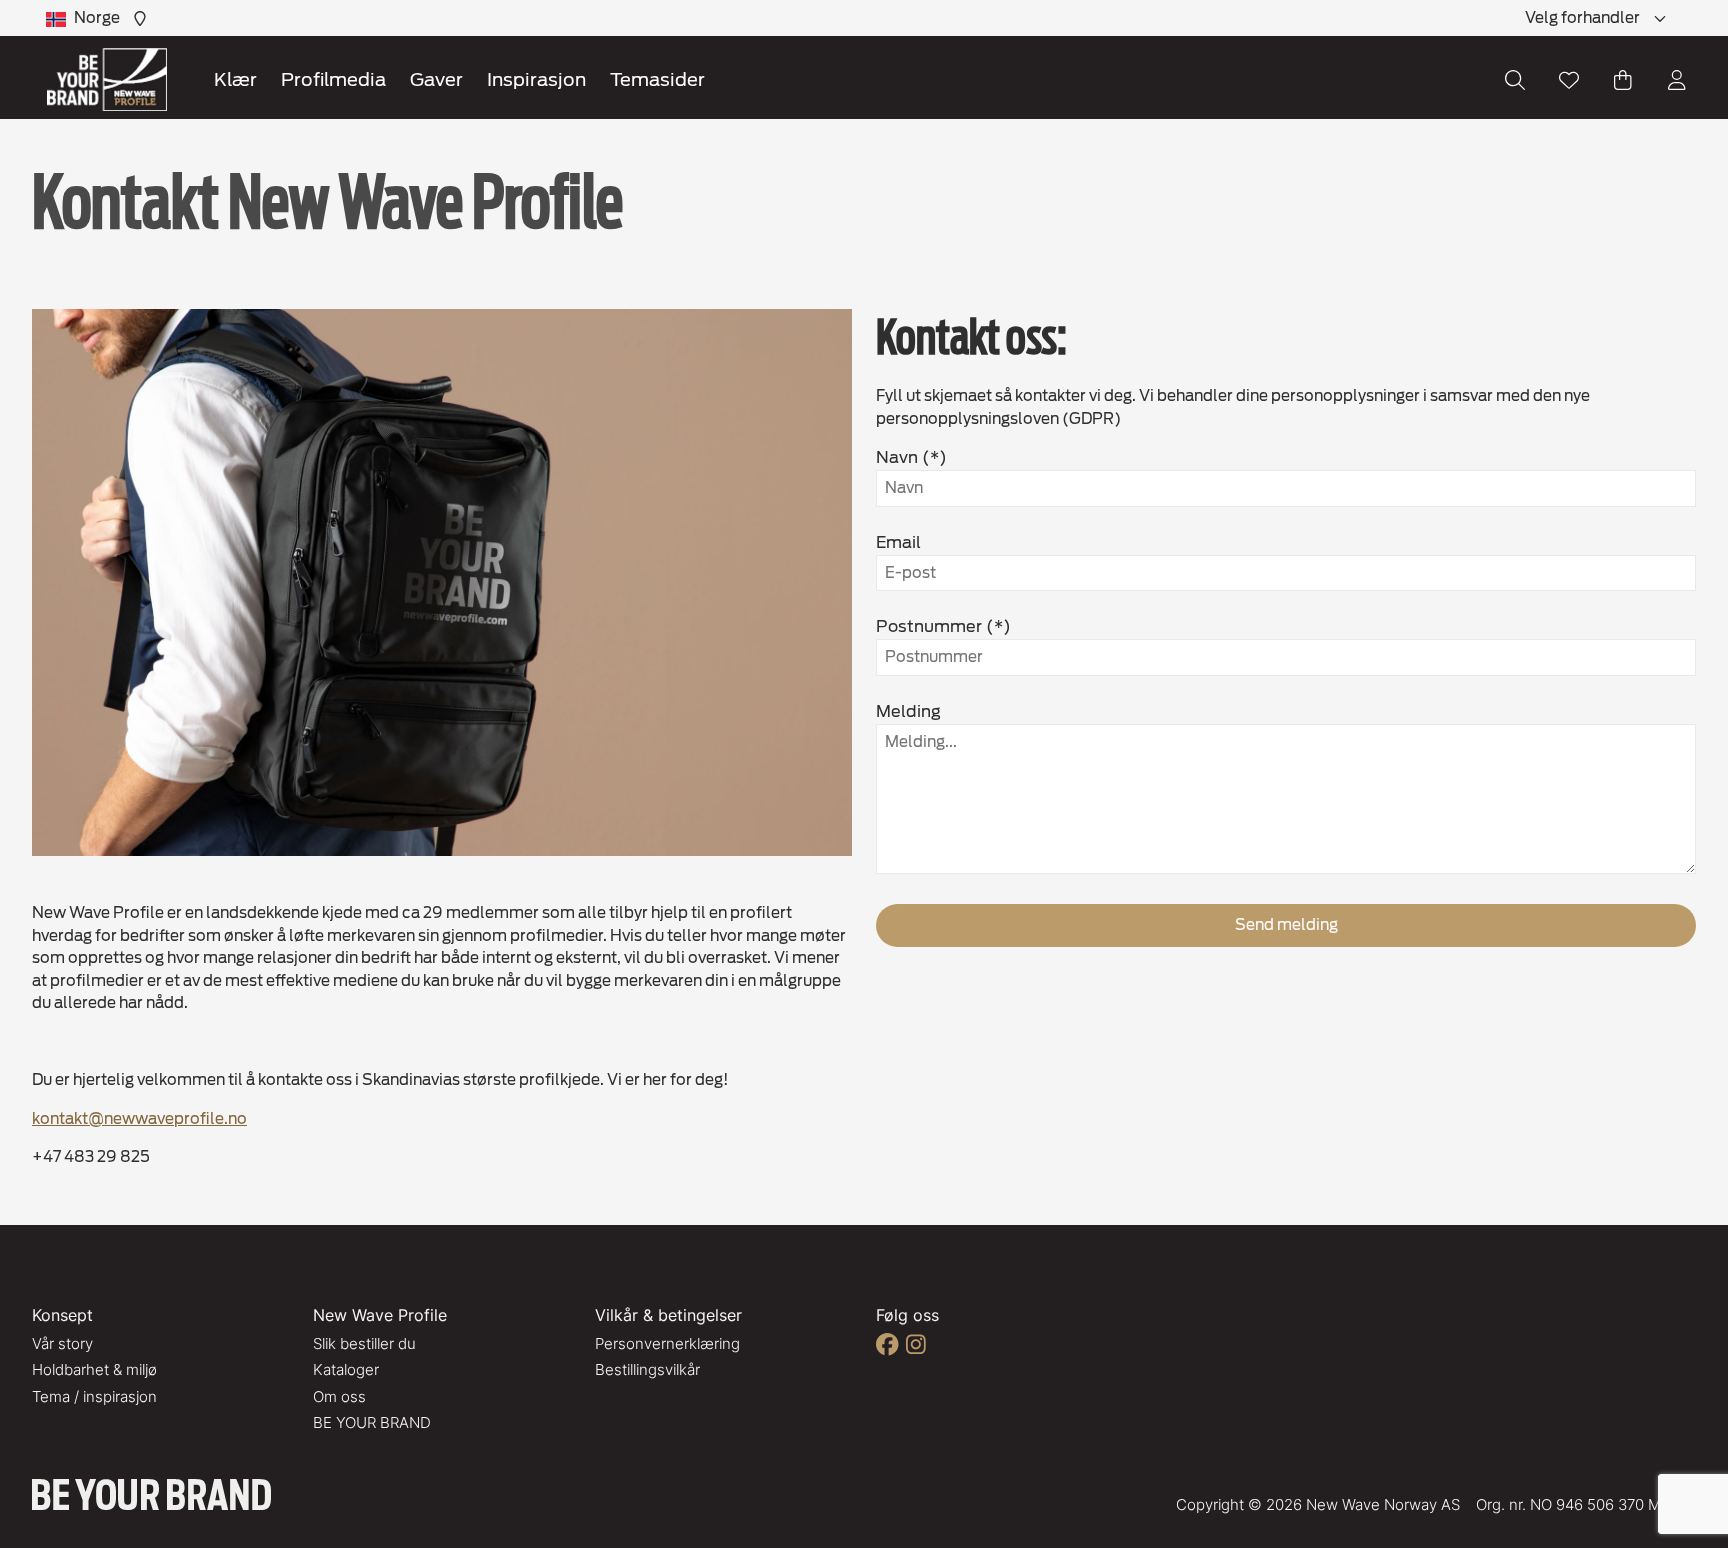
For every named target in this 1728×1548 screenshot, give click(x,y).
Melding (908, 711)
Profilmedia (333, 79)
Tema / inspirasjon (94, 1396)
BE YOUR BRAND (372, 1422)
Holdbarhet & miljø (94, 1369)
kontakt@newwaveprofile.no (139, 1119)
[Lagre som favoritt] (1569, 80)
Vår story (62, 1343)
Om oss (339, 1396)
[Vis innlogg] (1677, 80)
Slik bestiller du (364, 1343)
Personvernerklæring (667, 1343)
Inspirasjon (536, 79)
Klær (235, 79)
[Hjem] (107, 79)
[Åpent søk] (1515, 80)
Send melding (1286, 925)
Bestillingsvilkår (647, 1369)
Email (898, 542)
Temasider (657, 79)
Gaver (436, 79)
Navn (897, 457)
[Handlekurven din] (1623, 80)
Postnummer (929, 626)
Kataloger (346, 1369)
